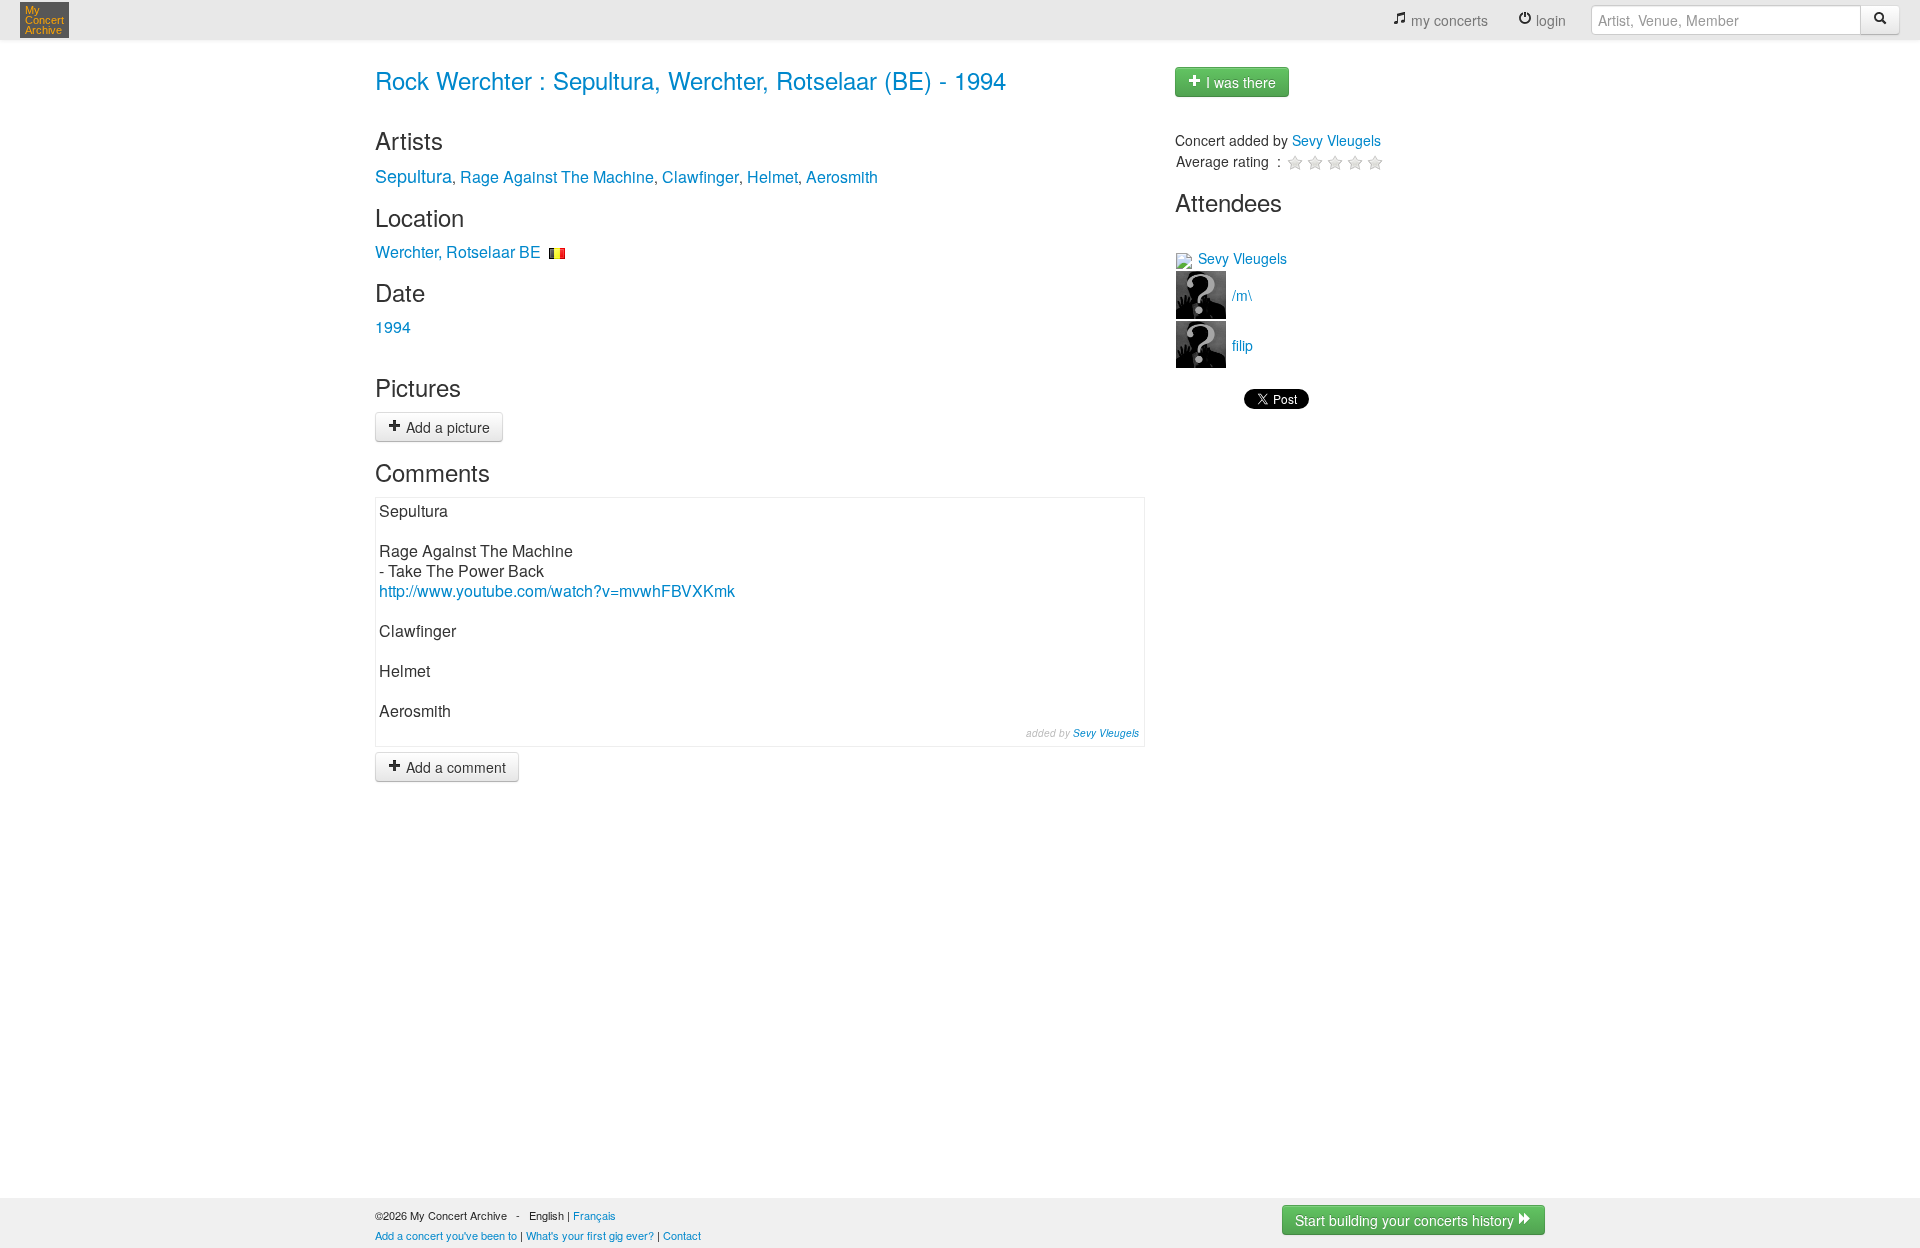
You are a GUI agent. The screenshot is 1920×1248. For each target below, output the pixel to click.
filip (1240, 345)
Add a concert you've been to (446, 1235)
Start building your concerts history (1406, 1220)
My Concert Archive (44, 20)
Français (594, 1215)
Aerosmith (842, 176)
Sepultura (413, 175)
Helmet (772, 176)
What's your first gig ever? (590, 1235)
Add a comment (454, 767)
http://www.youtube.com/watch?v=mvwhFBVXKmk (557, 590)
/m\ (1240, 295)
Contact (682, 1235)
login (1549, 20)
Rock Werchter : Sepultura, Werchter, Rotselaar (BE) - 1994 (690, 79)
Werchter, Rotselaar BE (458, 251)
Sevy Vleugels (1106, 733)
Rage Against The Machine (557, 176)
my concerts (1447, 20)
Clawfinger (700, 176)
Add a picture (446, 427)
